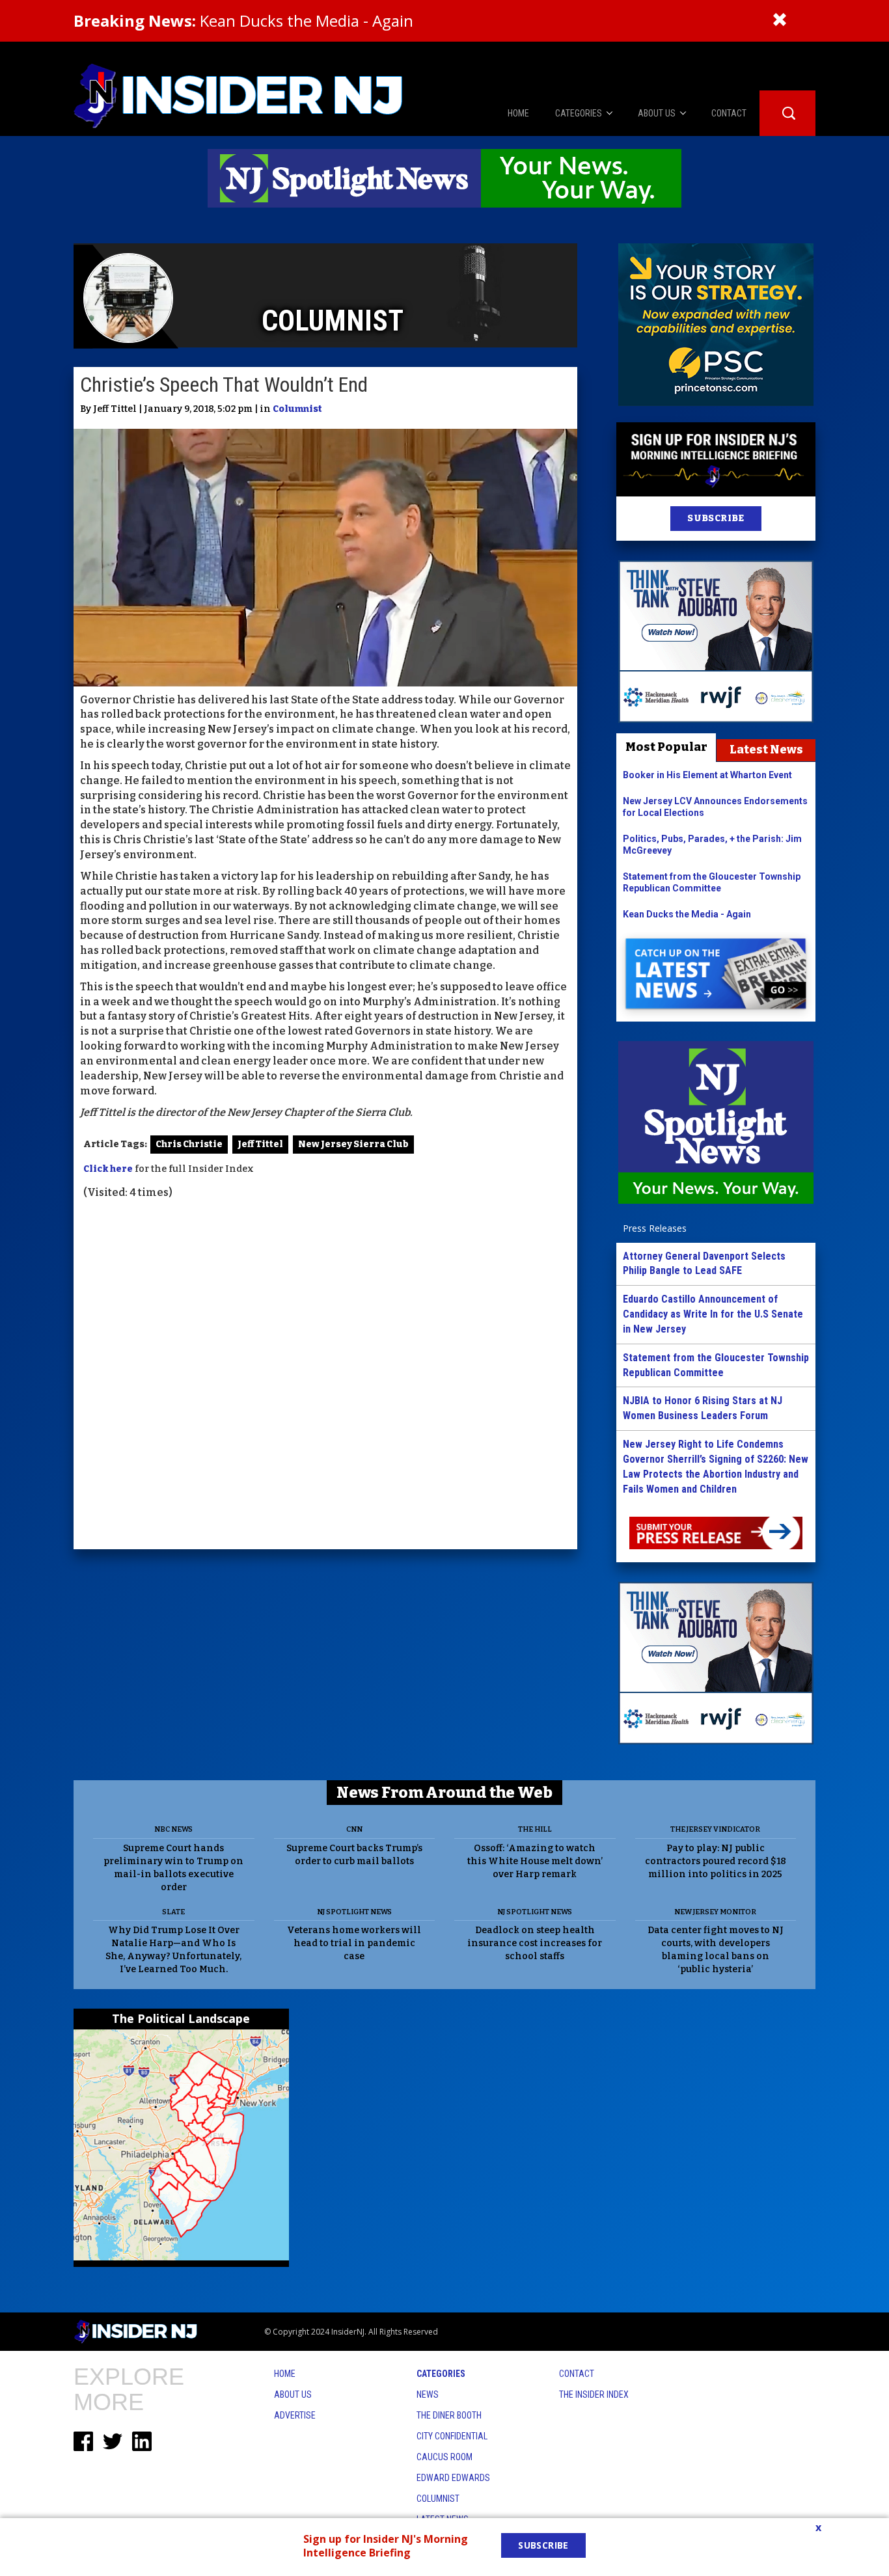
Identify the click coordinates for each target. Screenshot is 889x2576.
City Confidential (452, 2436)
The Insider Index (594, 2394)
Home (285, 2374)
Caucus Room (444, 2457)
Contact (577, 2374)
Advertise (295, 2415)
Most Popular (666, 747)
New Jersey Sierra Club (353, 1144)
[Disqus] (325, 1376)
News (428, 2394)
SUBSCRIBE (716, 518)
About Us (293, 2394)
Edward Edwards (453, 2478)
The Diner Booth (449, 2415)
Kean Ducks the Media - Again (243, 20)
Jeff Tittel (260, 1144)
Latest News (766, 750)
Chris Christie (189, 1144)
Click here (108, 1169)
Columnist (297, 409)
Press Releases (655, 1228)
